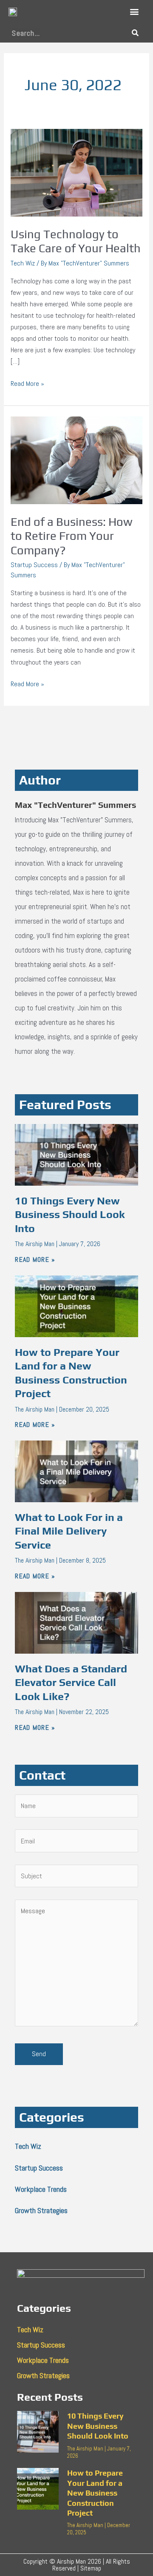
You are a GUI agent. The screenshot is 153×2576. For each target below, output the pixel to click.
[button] (135, 12)
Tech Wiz (23, 263)
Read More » (27, 383)
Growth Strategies (41, 2210)
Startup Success (34, 565)
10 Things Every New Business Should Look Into (70, 1215)
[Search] (135, 33)
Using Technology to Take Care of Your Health (76, 241)
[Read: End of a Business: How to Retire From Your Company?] (76, 460)
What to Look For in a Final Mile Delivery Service (69, 1531)
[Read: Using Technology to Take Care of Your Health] (76, 172)
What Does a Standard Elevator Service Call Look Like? (71, 1683)
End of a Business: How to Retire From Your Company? (72, 536)
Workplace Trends (41, 2189)
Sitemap (91, 2568)
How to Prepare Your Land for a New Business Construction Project (95, 2493)
